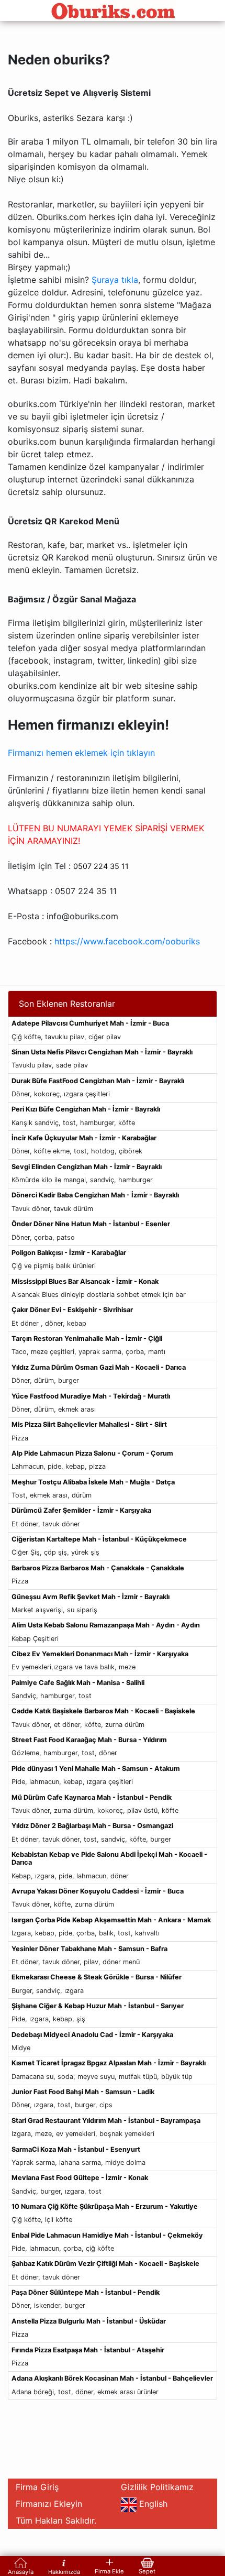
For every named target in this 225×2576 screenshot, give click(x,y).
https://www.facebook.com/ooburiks (127, 941)
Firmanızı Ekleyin (49, 2504)
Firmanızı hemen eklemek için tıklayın (81, 753)
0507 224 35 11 (101, 866)
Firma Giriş (37, 2487)
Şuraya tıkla (115, 280)
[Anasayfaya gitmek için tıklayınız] (113, 10)
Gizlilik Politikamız (157, 2487)
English (155, 2504)
